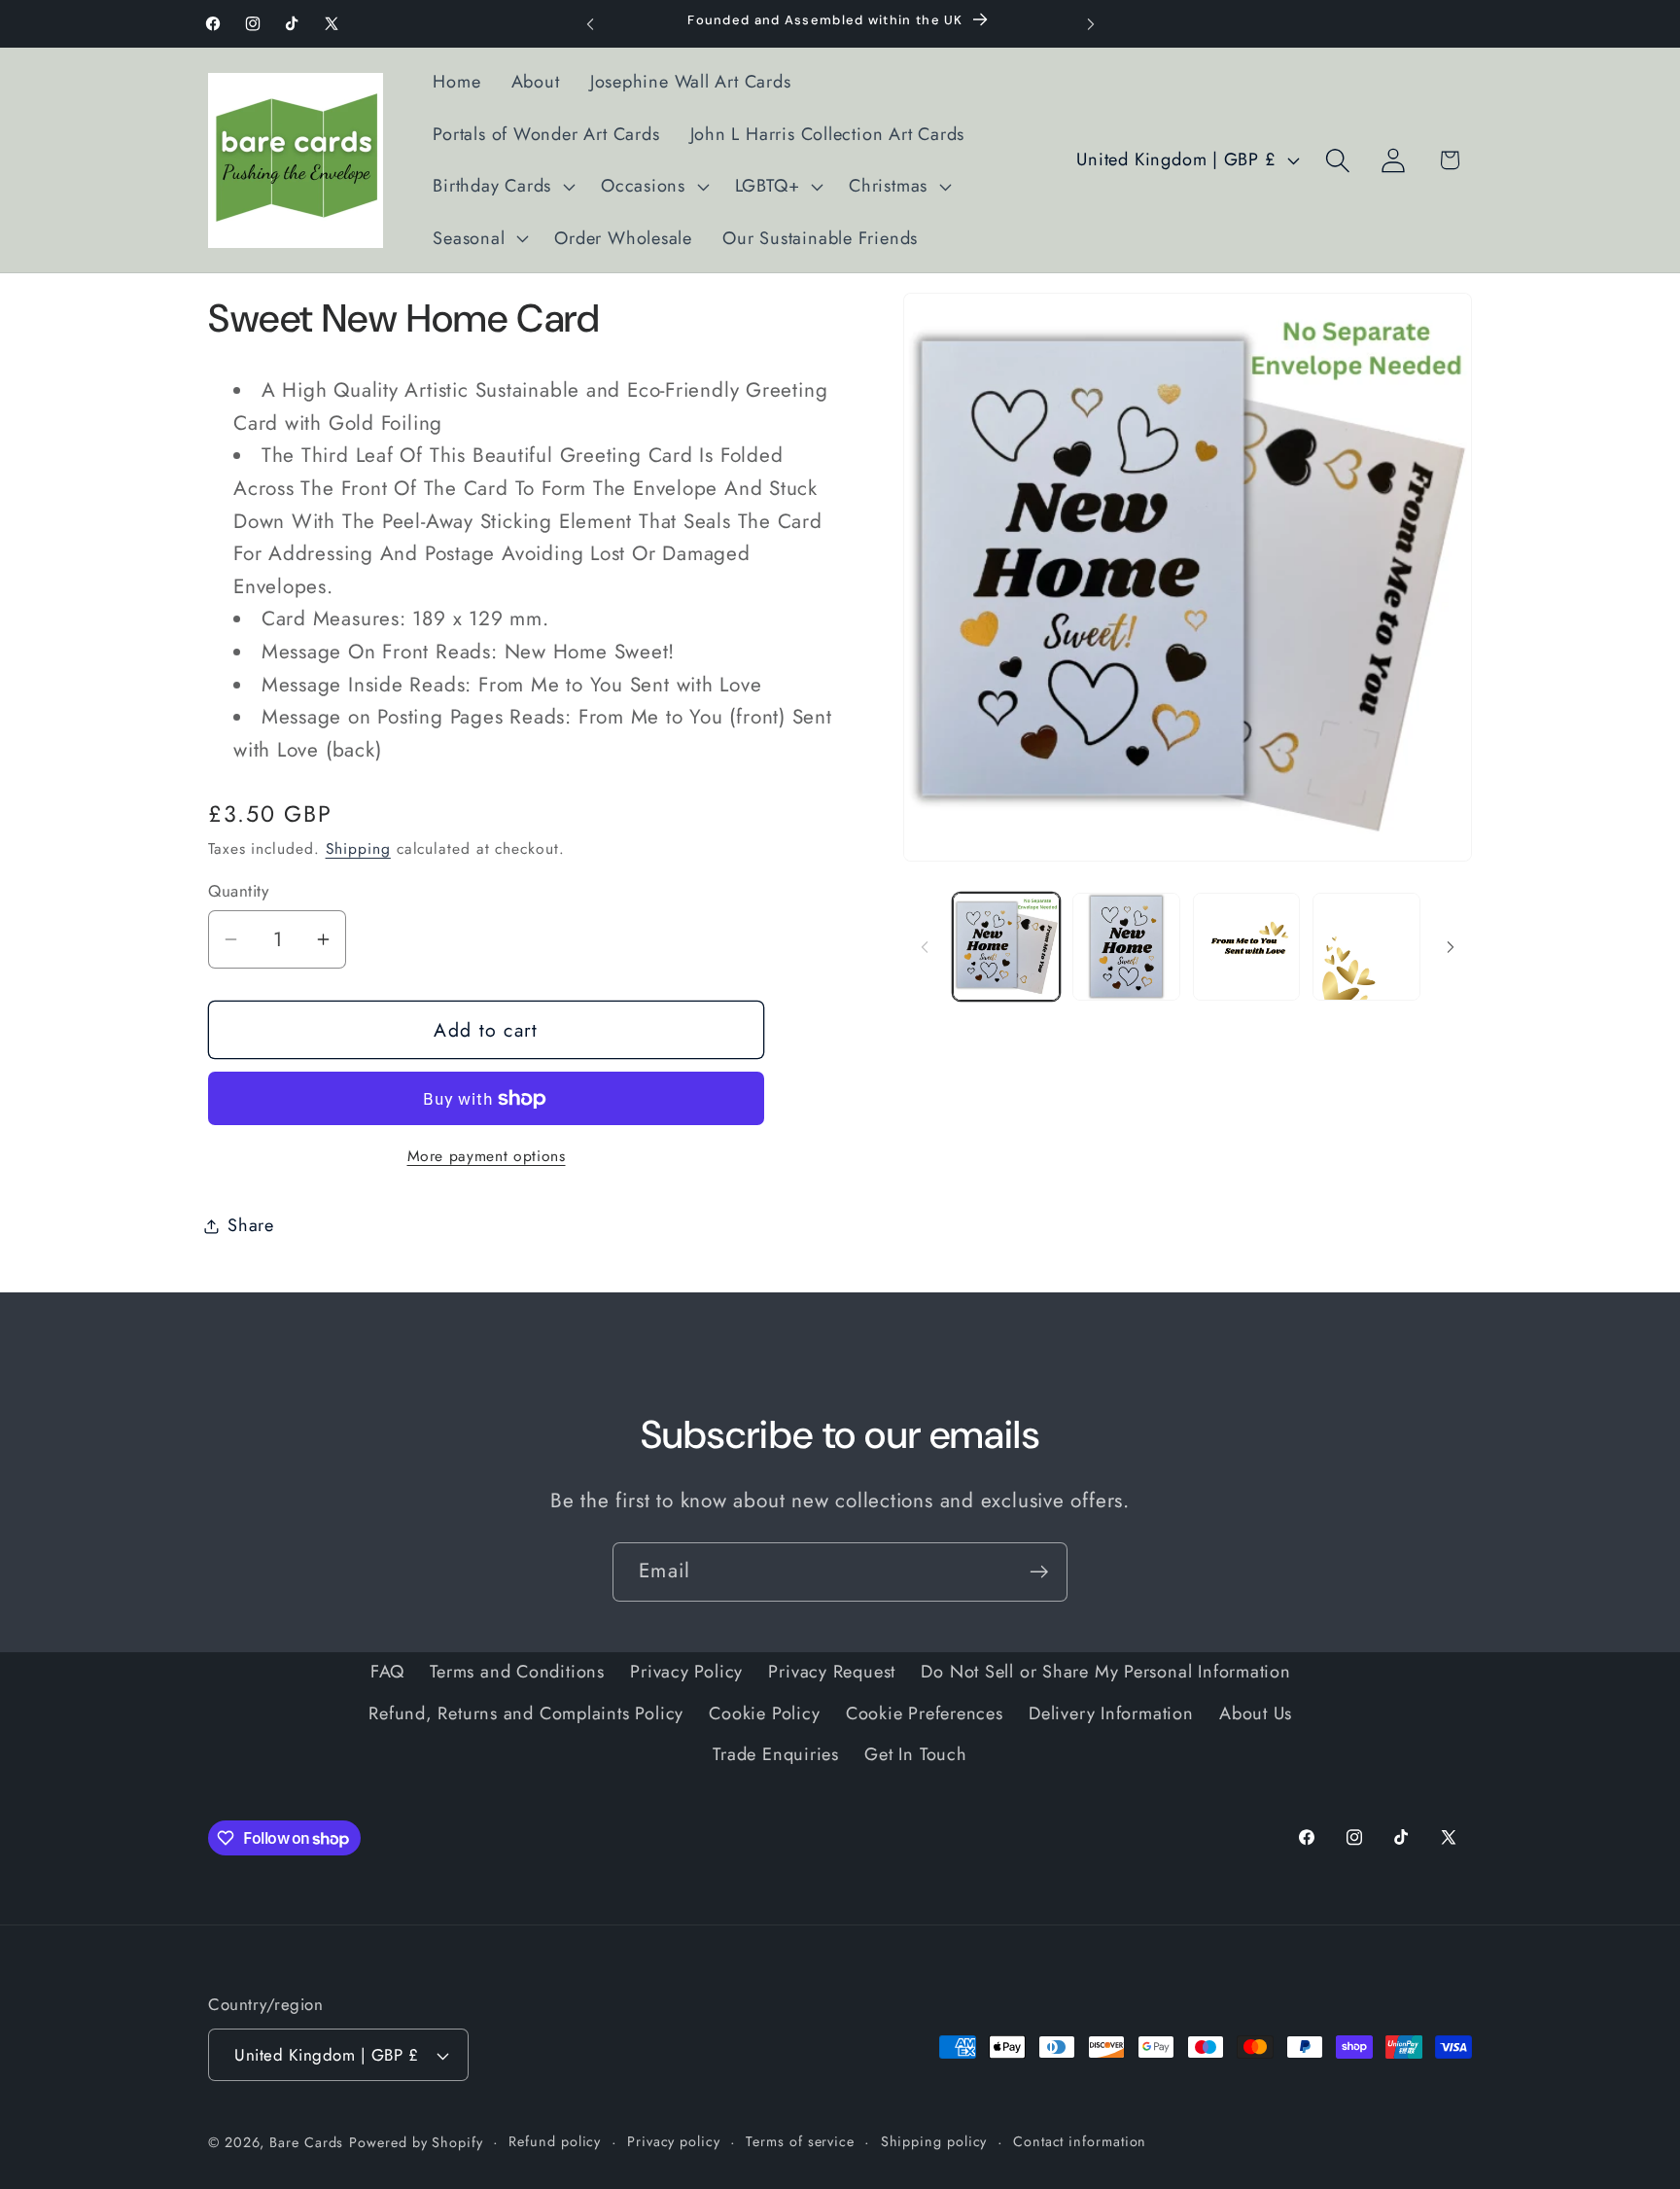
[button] (502, 187)
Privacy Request (832, 1672)
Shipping (358, 848)
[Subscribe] (1039, 1572)
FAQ (387, 1672)
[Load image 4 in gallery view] (1366, 947)
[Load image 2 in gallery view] (1126, 947)
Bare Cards (306, 2142)
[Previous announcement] (590, 24)
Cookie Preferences (925, 1713)
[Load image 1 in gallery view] (1007, 947)
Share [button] (251, 1225)
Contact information (1080, 2141)
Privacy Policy (686, 1672)
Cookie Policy (764, 1713)
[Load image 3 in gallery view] (1247, 947)
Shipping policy (934, 2141)
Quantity (238, 891)
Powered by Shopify (416, 2142)
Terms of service (800, 2141)
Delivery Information (1111, 1713)
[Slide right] (1451, 947)
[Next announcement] (1091, 24)
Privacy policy (674, 2141)
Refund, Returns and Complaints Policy (526, 1713)
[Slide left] (925, 947)
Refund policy (555, 2141)
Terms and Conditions (517, 1672)
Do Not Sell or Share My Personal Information (1105, 1672)
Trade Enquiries (776, 1754)
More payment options (487, 1156)
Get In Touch (915, 1754)
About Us (1256, 1713)
